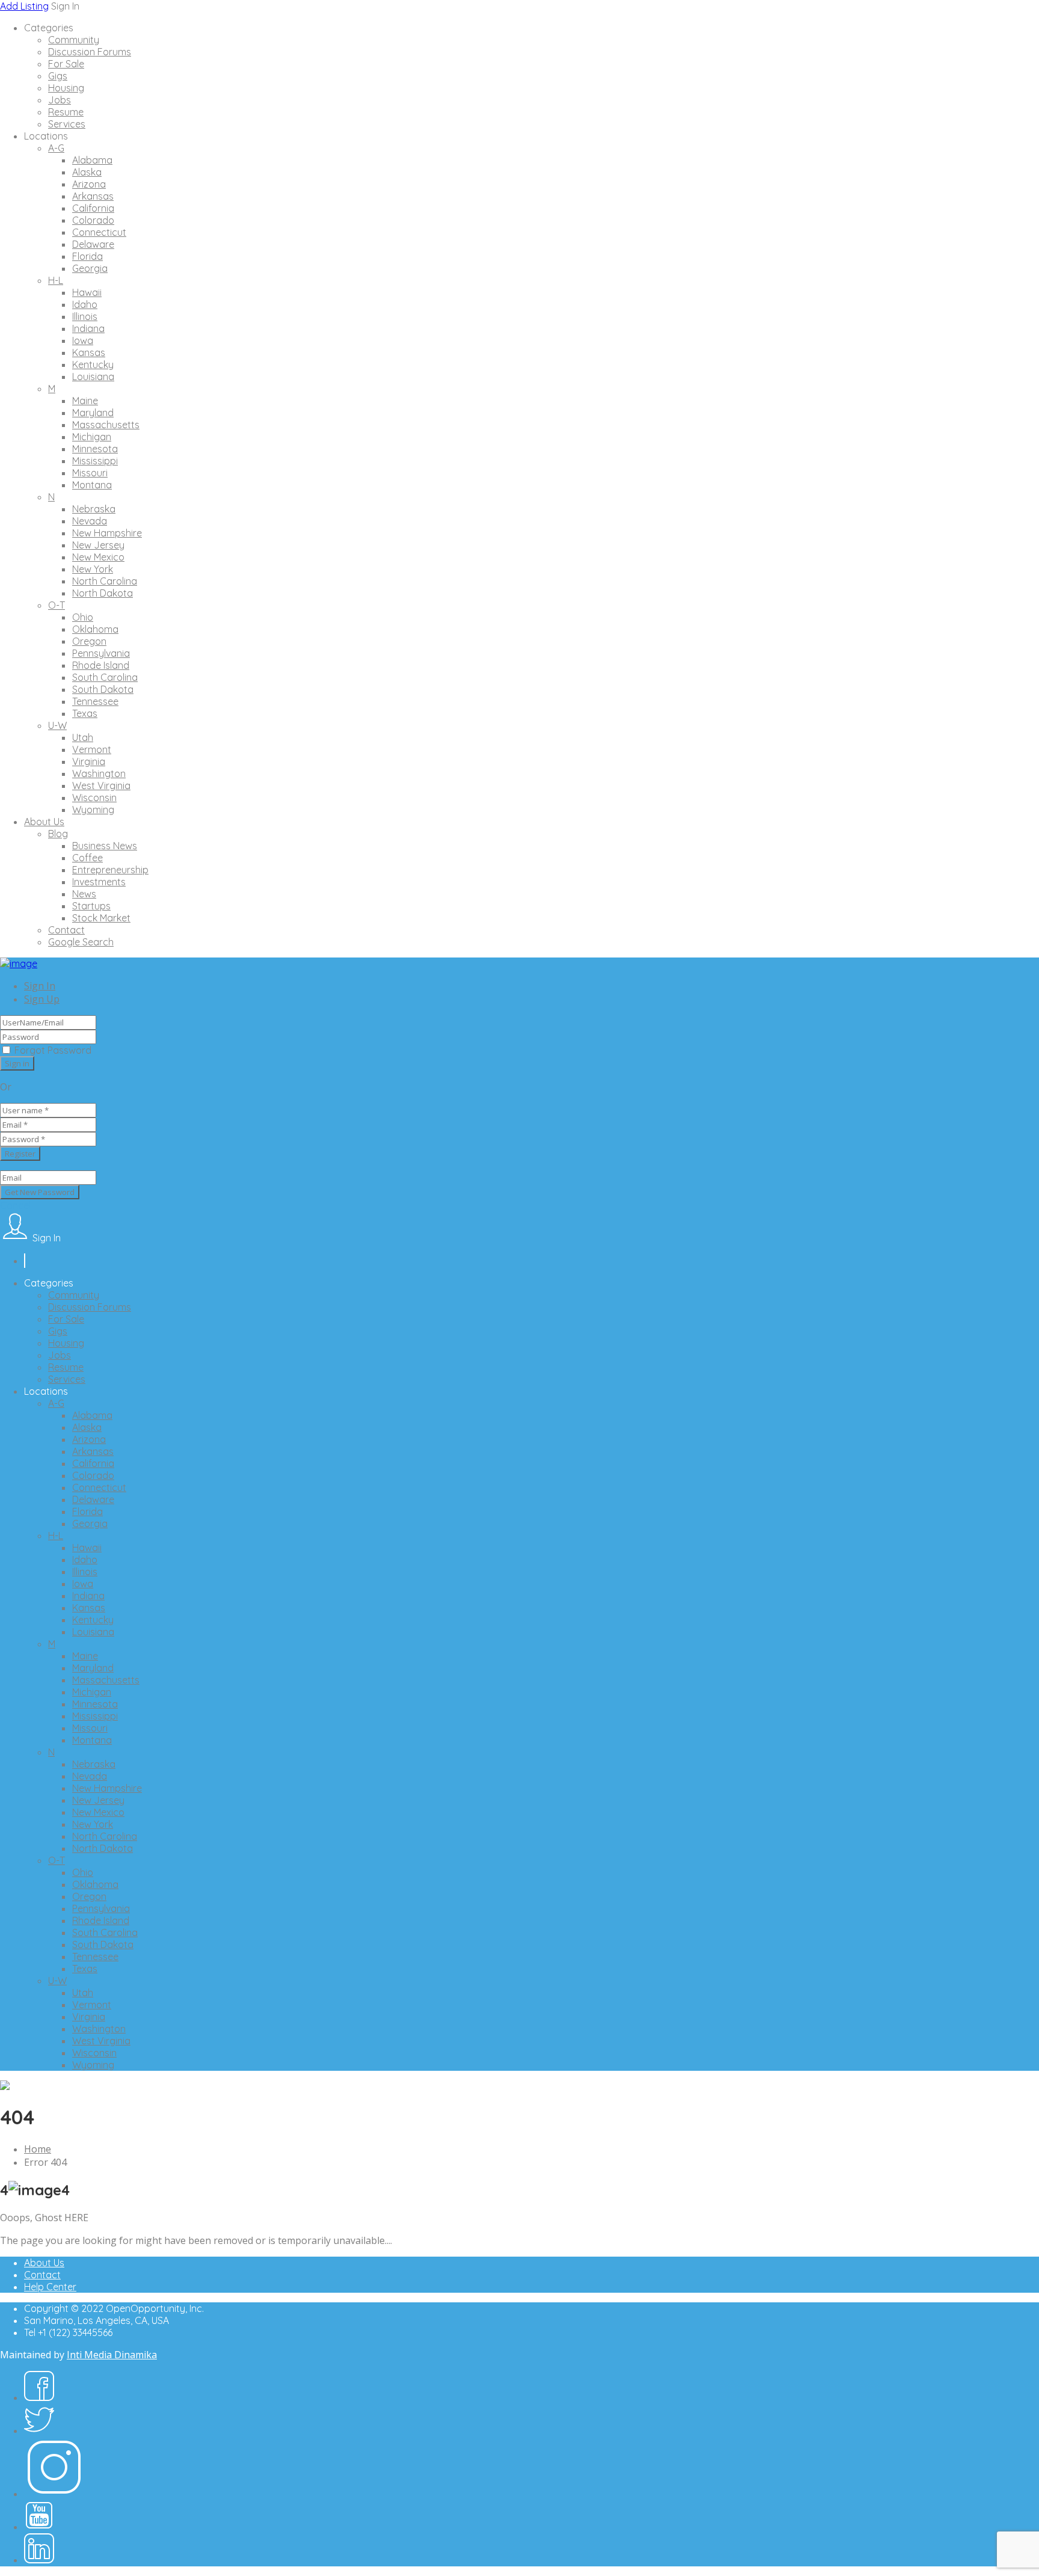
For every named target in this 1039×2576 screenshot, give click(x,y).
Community (74, 40)
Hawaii (87, 292)
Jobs (60, 100)
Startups (91, 906)
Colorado (93, 220)
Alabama (92, 160)
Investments (99, 882)
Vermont (92, 749)
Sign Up (42, 999)
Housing (66, 88)
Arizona (89, 184)
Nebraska (94, 509)
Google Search (81, 942)
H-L (56, 280)
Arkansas (93, 196)
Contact (66, 930)
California (93, 208)
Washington (99, 773)
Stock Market (101, 918)
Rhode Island (101, 665)
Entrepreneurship (110, 870)
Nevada (90, 521)
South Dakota (103, 689)
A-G (56, 148)
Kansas (89, 352)
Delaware (93, 244)
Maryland (93, 413)
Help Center (50, 2287)
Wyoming (93, 810)
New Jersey (98, 545)
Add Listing (24, 6)
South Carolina (105, 677)
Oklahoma (95, 629)
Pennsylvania (101, 653)
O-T (57, 605)
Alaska (87, 172)
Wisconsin (94, 798)
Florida (87, 256)
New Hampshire (107, 533)
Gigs (58, 76)
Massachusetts (106, 425)
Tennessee (95, 701)
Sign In (40, 986)
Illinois (85, 316)
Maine (85, 401)
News (84, 894)
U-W (57, 725)
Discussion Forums (90, 52)
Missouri (90, 473)
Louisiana (93, 377)
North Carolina (105, 581)
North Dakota (103, 593)
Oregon (89, 641)
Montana (92, 485)
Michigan (92, 437)
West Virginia (101, 785)
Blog (58, 834)
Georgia (90, 268)
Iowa (83, 340)
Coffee (87, 858)
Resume (66, 112)
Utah (83, 737)
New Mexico (98, 557)
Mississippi (95, 461)
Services (67, 124)
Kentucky (93, 364)
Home (38, 2149)
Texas (85, 713)
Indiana (88, 328)
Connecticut (99, 232)
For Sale (66, 64)
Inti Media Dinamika (112, 2355)
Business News (105, 846)
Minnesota (95, 449)
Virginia (89, 761)
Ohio (83, 617)
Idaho (85, 304)
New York (93, 569)
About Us (44, 822)
